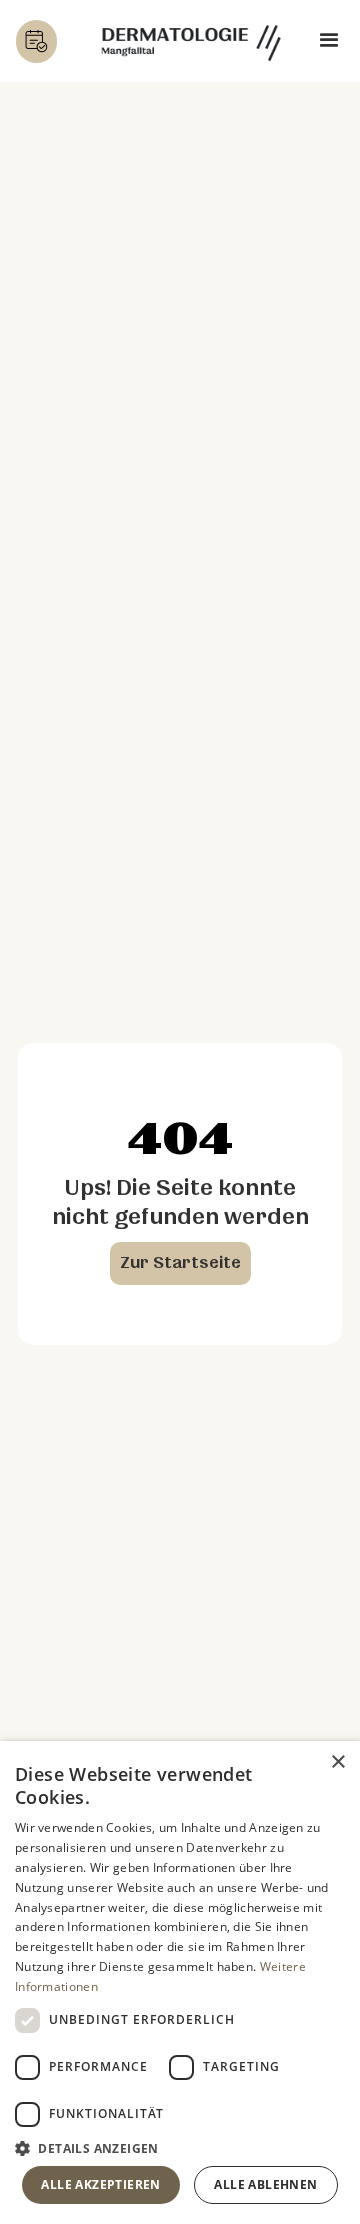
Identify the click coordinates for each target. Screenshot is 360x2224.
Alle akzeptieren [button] (100, 2184)
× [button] (337, 1762)
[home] (191, 41)
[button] (329, 41)
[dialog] (180, 1982)
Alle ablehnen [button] (265, 2184)
